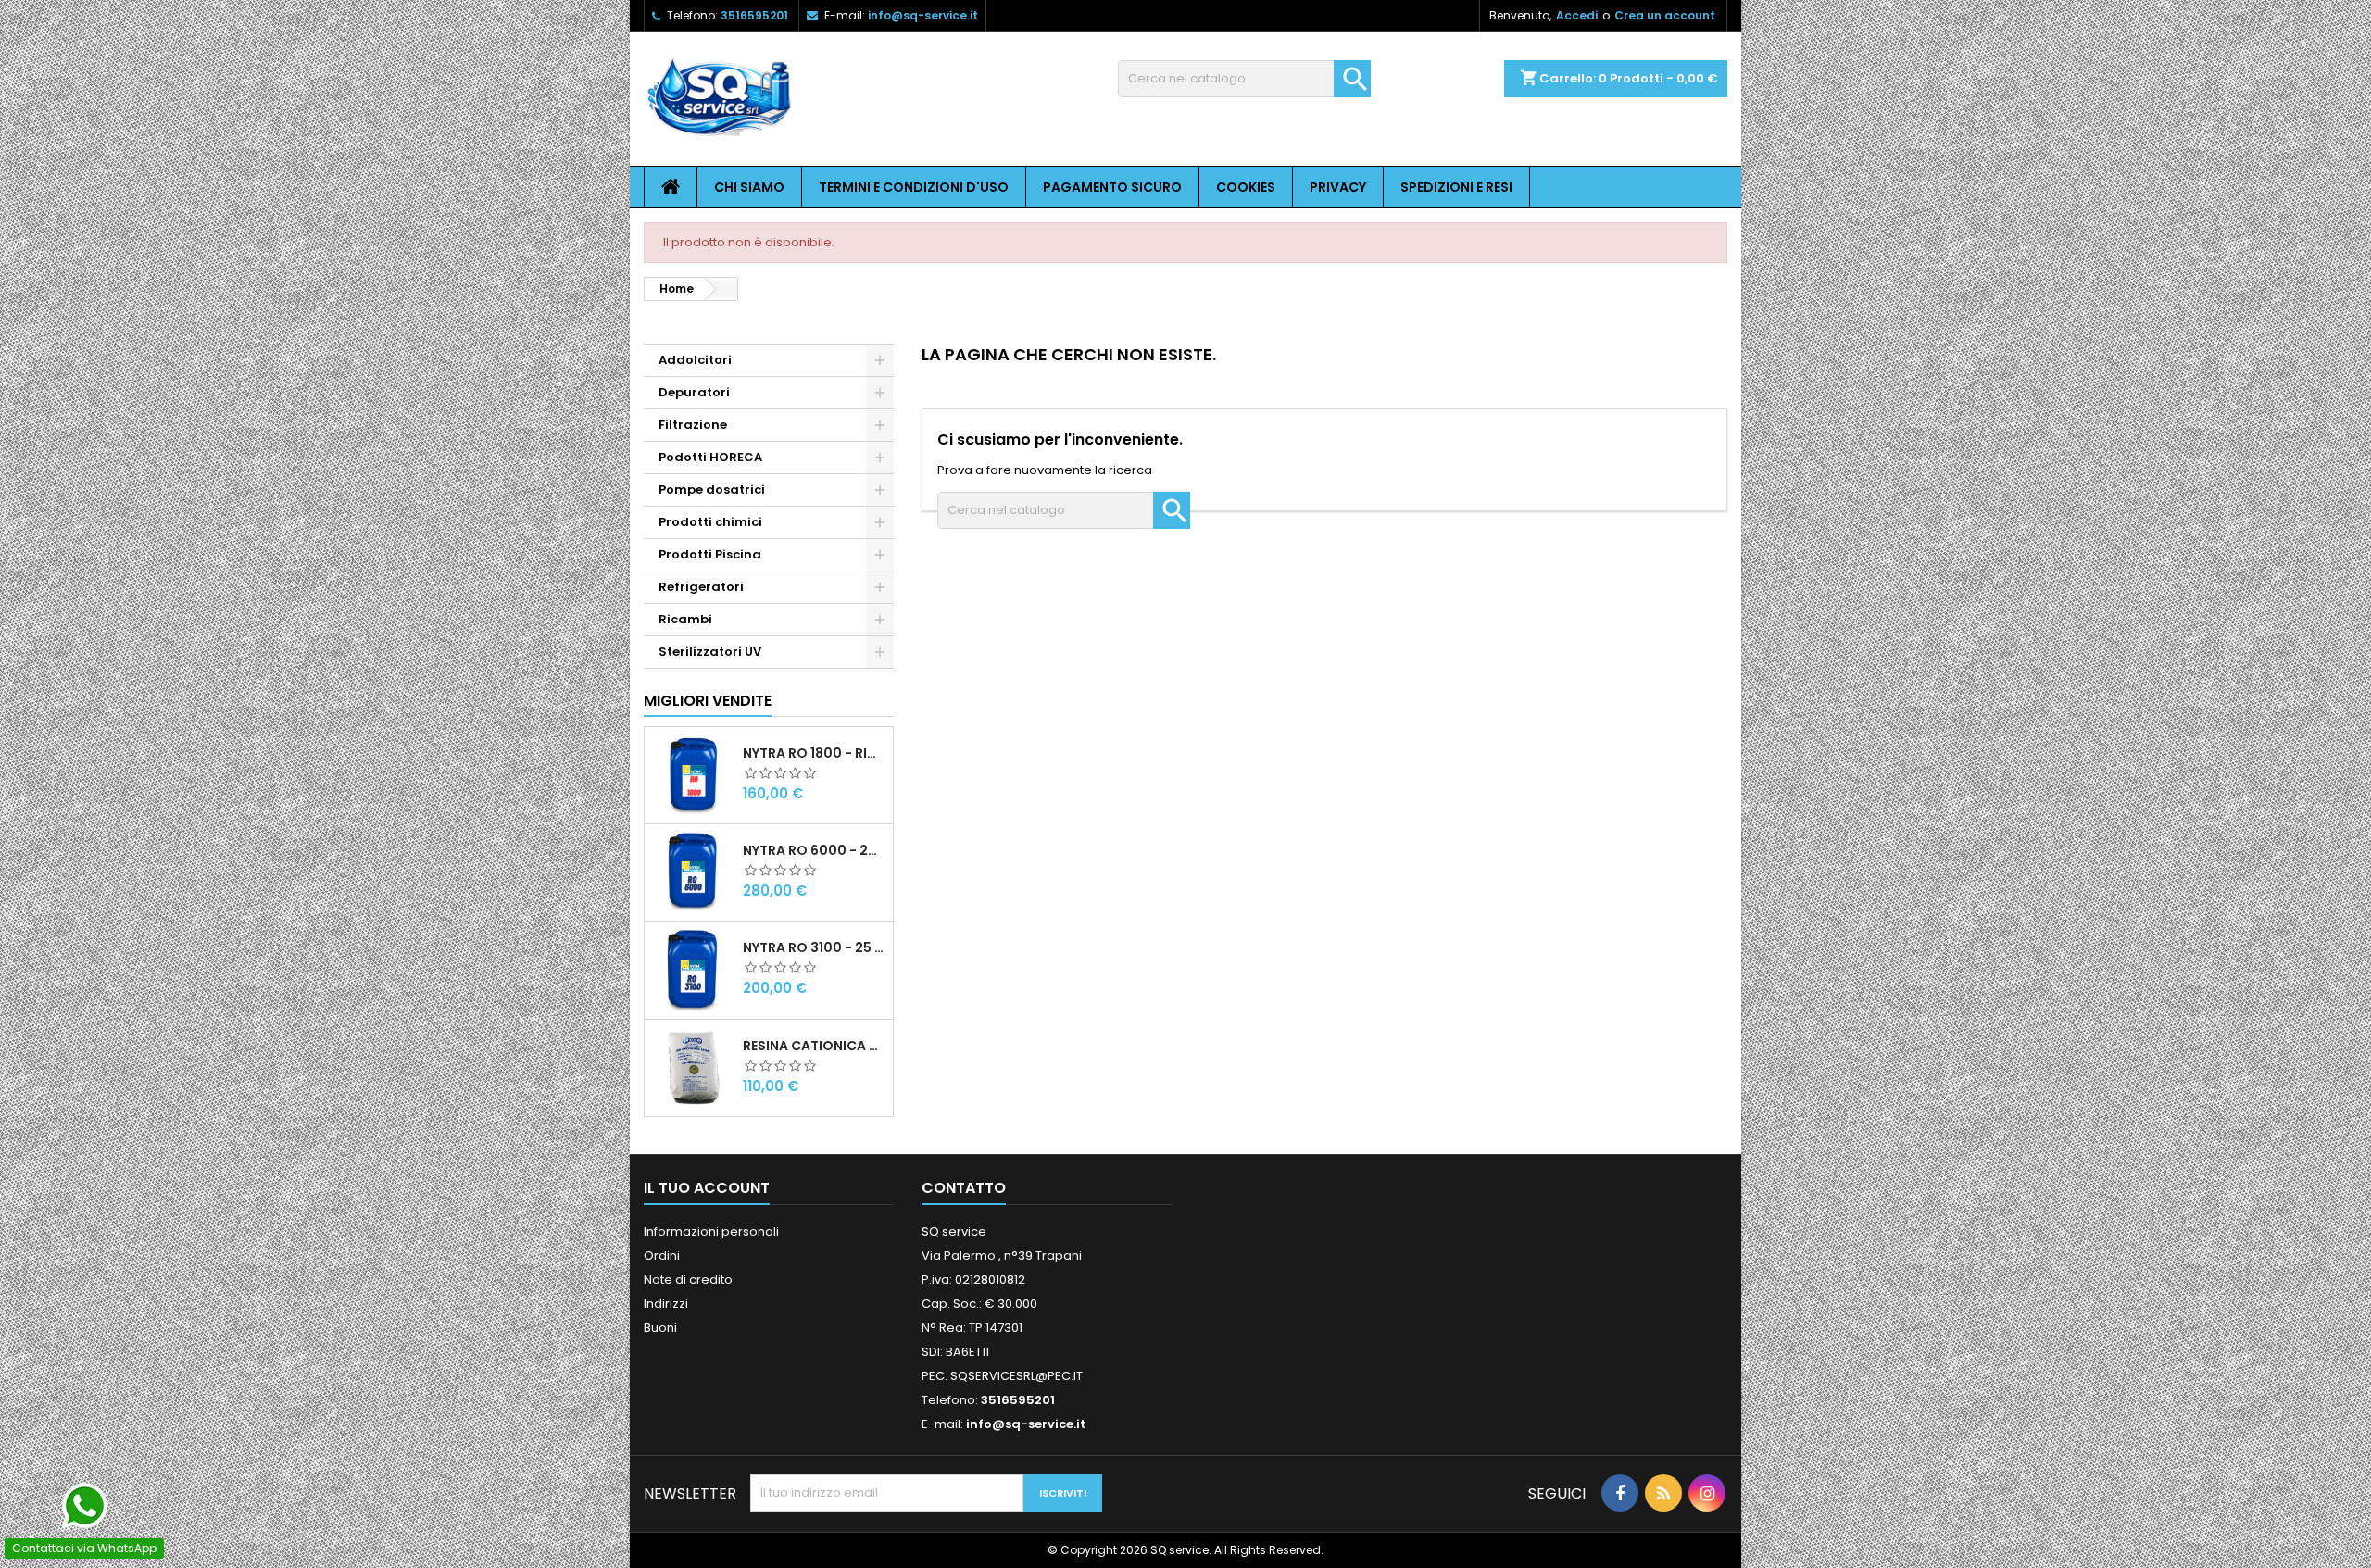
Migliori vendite (708, 701)
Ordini (662, 1255)
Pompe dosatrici (712, 489)
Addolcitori (695, 360)
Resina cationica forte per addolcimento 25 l (814, 1046)
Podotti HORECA (710, 457)
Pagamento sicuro (1112, 187)
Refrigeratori (701, 587)
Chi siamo (749, 187)
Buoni (660, 1328)
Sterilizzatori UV (710, 652)
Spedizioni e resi (1456, 187)
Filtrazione (693, 425)
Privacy (1338, 187)
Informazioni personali (711, 1231)
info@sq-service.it (923, 15)
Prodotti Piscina (710, 554)
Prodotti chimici (710, 522)
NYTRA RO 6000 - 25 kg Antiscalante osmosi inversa (814, 850)
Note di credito (688, 1279)
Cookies (1246, 187)
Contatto (964, 1188)
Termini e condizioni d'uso (914, 187)
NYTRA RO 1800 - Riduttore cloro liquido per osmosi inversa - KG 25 (814, 753)
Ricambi (685, 619)
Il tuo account (707, 1188)
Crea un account (1665, 15)
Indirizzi (666, 1304)
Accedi (1577, 15)
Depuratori (694, 392)
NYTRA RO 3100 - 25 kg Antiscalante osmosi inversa (814, 947)
